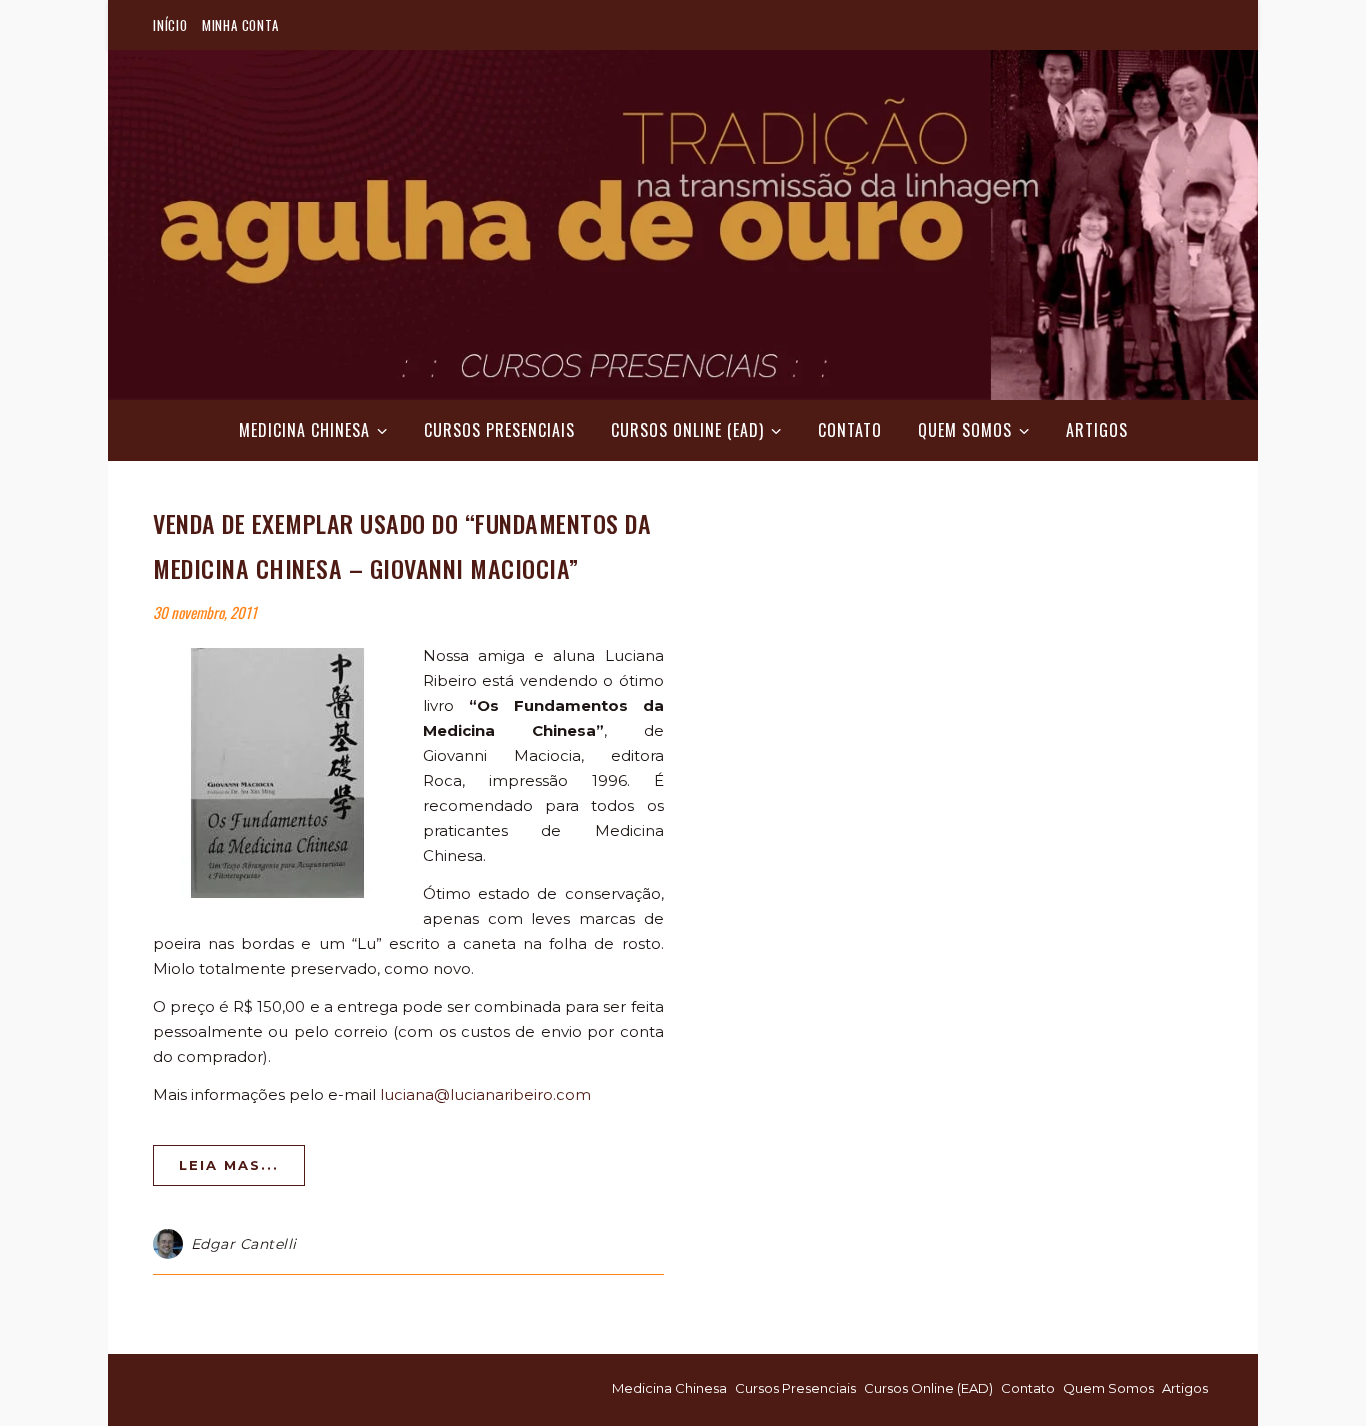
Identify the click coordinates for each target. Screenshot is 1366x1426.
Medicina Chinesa (304, 430)
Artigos (1097, 430)
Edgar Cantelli (244, 1244)
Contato (850, 430)
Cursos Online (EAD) (687, 430)
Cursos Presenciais (499, 430)
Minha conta (240, 25)
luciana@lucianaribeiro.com (485, 1094)
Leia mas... (229, 1165)
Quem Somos (965, 430)
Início (170, 25)
